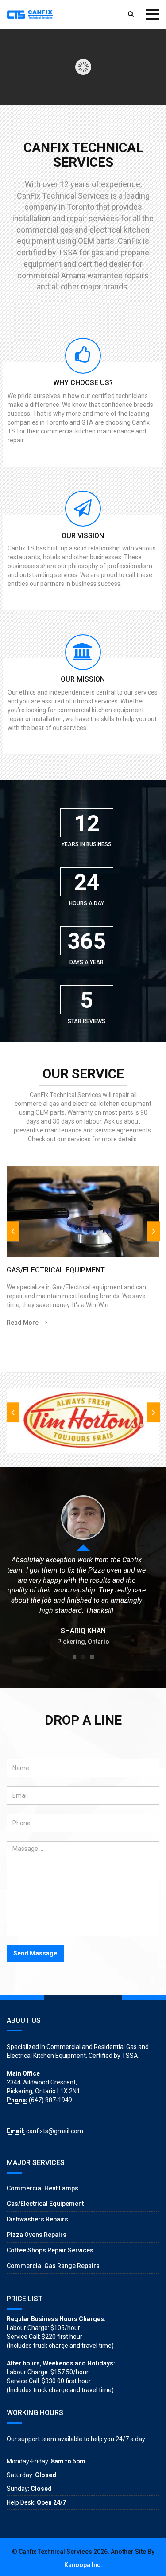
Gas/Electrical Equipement (45, 2204)
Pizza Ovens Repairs (37, 2235)
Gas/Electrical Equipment (56, 1270)
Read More (23, 1323)
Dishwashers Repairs (37, 2219)
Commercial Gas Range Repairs (53, 2266)
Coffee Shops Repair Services (50, 2250)
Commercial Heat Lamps (42, 2188)
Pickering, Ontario (83, 1642)
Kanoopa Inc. (83, 2565)
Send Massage (35, 1953)
